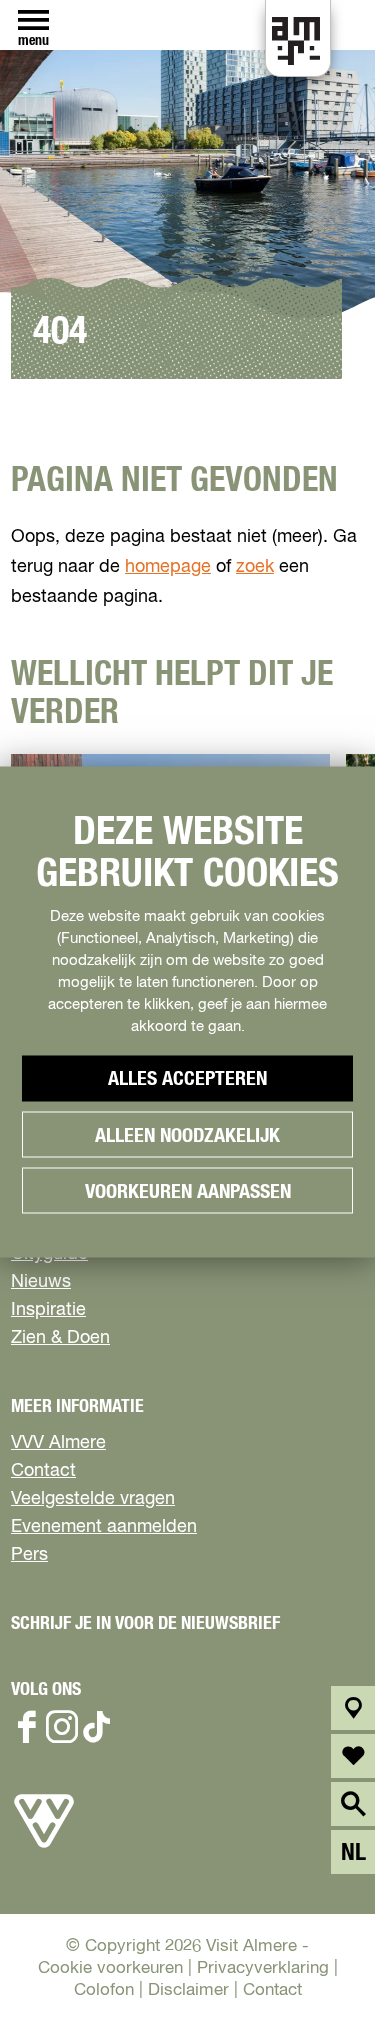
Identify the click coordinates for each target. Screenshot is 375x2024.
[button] (314, 1963)
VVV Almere (58, 1443)
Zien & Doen (60, 1338)
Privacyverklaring (263, 1968)
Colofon (104, 1990)
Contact (43, 1471)
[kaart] (353, 1708)
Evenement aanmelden (104, 1527)
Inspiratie (48, 1310)
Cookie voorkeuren (110, 1968)
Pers (29, 1555)
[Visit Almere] (44, 1848)
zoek (255, 567)
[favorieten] (353, 1756)
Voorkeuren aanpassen (188, 1192)
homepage (168, 567)
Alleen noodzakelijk (187, 1136)
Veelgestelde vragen (93, 1499)
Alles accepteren (187, 1079)
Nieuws (41, 1282)
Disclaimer (188, 1990)
